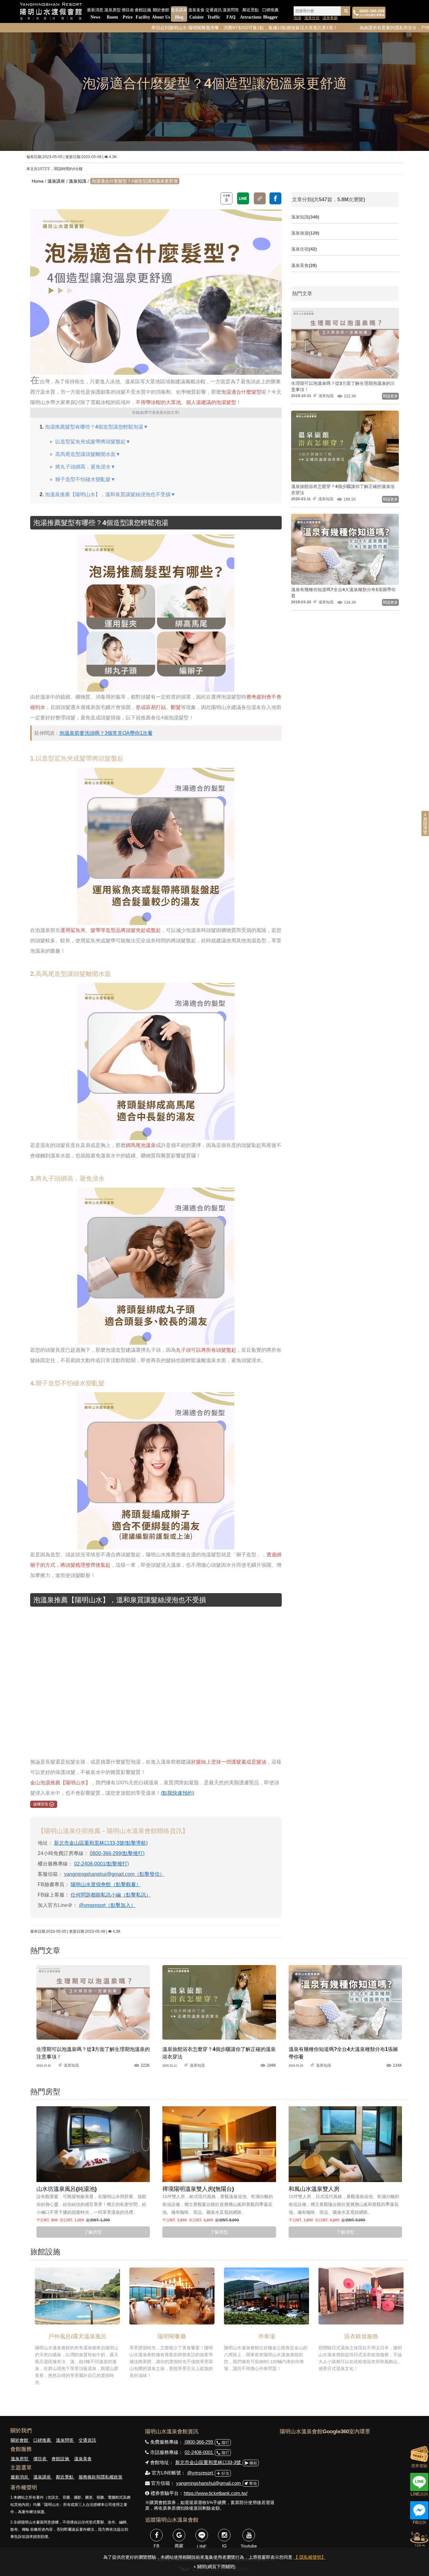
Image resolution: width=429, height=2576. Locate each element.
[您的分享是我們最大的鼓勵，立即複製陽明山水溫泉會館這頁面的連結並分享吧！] (260, 198)
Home (38, 181)
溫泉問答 (231, 14)
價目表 (128, 14)
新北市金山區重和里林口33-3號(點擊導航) (101, 1843)
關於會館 (161, 14)
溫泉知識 (78, 181)
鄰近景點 (251, 14)
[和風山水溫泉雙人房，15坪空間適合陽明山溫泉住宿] (345, 2144)
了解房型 (93, 2232)
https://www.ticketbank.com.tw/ (216, 2493)
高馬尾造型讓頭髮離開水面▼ (88, 454)
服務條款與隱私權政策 (100, 2477)
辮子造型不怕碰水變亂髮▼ (85, 479)
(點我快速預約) (177, 1793)
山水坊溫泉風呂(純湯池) (67, 2189)
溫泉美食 (196, 14)
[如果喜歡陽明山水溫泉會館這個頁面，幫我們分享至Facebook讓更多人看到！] (275, 198)
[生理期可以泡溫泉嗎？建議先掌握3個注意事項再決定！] (93, 2002)
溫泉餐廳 (330, 18)
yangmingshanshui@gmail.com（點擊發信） (114, 1874)
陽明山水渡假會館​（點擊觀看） (106, 1884)
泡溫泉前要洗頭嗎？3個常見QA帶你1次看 (106, 733)
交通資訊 (214, 14)
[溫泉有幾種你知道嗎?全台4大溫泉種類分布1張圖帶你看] (345, 2002)
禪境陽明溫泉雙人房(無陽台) (198, 2189)
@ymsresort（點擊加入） (107, 1905)
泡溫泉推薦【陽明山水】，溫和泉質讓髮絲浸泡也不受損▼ (110, 494)
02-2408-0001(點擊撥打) (101, 1864)
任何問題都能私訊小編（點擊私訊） (111, 1895)
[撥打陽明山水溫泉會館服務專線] (369, 13)
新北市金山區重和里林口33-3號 (209, 2462)
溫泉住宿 (312, 18)
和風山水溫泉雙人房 (314, 2189)
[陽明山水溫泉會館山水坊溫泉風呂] (93, 2144)
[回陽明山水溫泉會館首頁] (51, 11)
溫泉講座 (179, 14)
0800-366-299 (199, 2442)
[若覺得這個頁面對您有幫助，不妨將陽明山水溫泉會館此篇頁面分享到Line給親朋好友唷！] (243, 198)
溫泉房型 (112, 14)
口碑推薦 (270, 14)
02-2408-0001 (199, 2452)
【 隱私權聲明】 (310, 2557)
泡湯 (297, 18)
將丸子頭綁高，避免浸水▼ (85, 467)
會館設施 (143, 14)
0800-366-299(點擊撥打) (117, 1853)
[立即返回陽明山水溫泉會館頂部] (419, 2538)
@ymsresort (201, 2473)
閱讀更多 (390, 396)
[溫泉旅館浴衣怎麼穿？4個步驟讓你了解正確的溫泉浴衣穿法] (219, 2002)
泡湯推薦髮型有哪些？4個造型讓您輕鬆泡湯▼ (97, 427)
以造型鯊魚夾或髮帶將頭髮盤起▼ (93, 442)
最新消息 (95, 14)
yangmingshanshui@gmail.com (209, 2483)
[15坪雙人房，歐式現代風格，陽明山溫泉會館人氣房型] (219, 2144)
